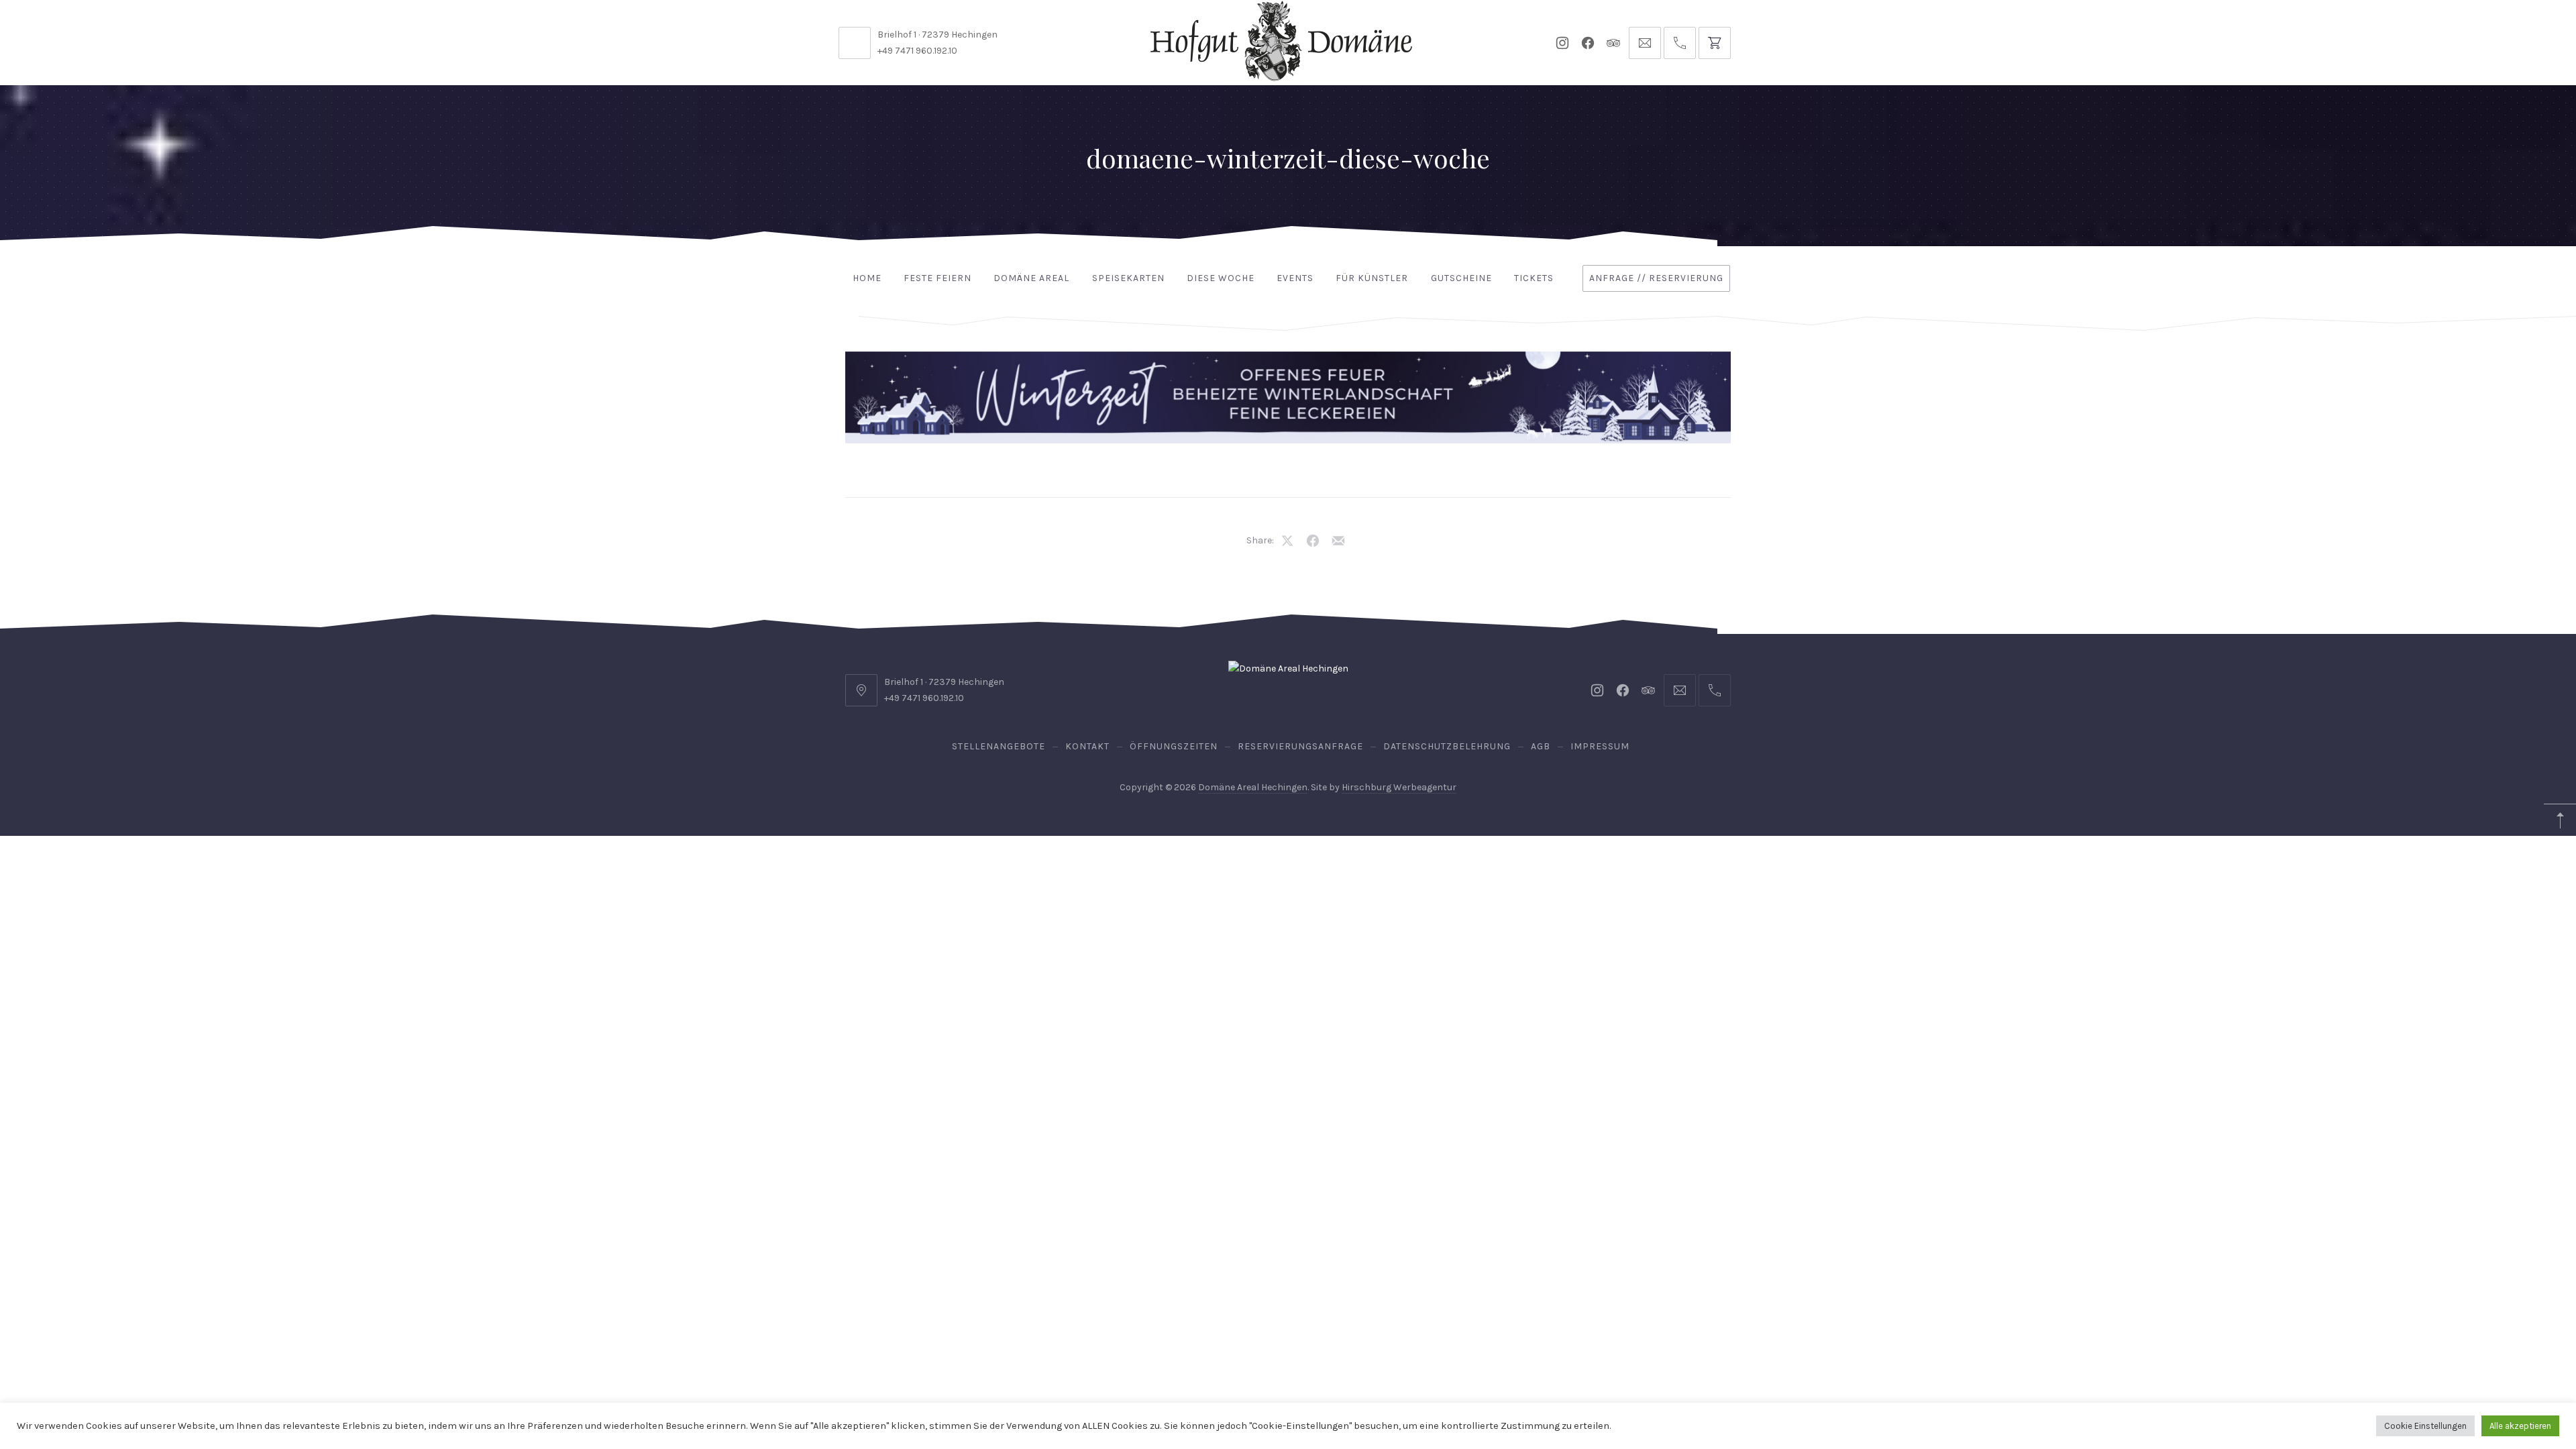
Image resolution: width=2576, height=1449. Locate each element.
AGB (1541, 746)
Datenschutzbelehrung (1447, 746)
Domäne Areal (1031, 278)
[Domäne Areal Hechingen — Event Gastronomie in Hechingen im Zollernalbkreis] (1281, 41)
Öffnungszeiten (1174, 746)
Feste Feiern (937, 278)
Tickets (1534, 278)
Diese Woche (1221, 278)
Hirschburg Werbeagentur (1399, 787)
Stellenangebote (999, 746)
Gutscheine (1461, 278)
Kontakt (1087, 746)
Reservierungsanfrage (1300, 746)
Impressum (1600, 746)
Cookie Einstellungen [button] (2425, 1426)
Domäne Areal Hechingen (1253, 787)
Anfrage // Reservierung (1656, 278)
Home (867, 278)
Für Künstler (1372, 278)
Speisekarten (1128, 278)
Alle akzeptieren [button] (2520, 1426)
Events (1295, 278)
